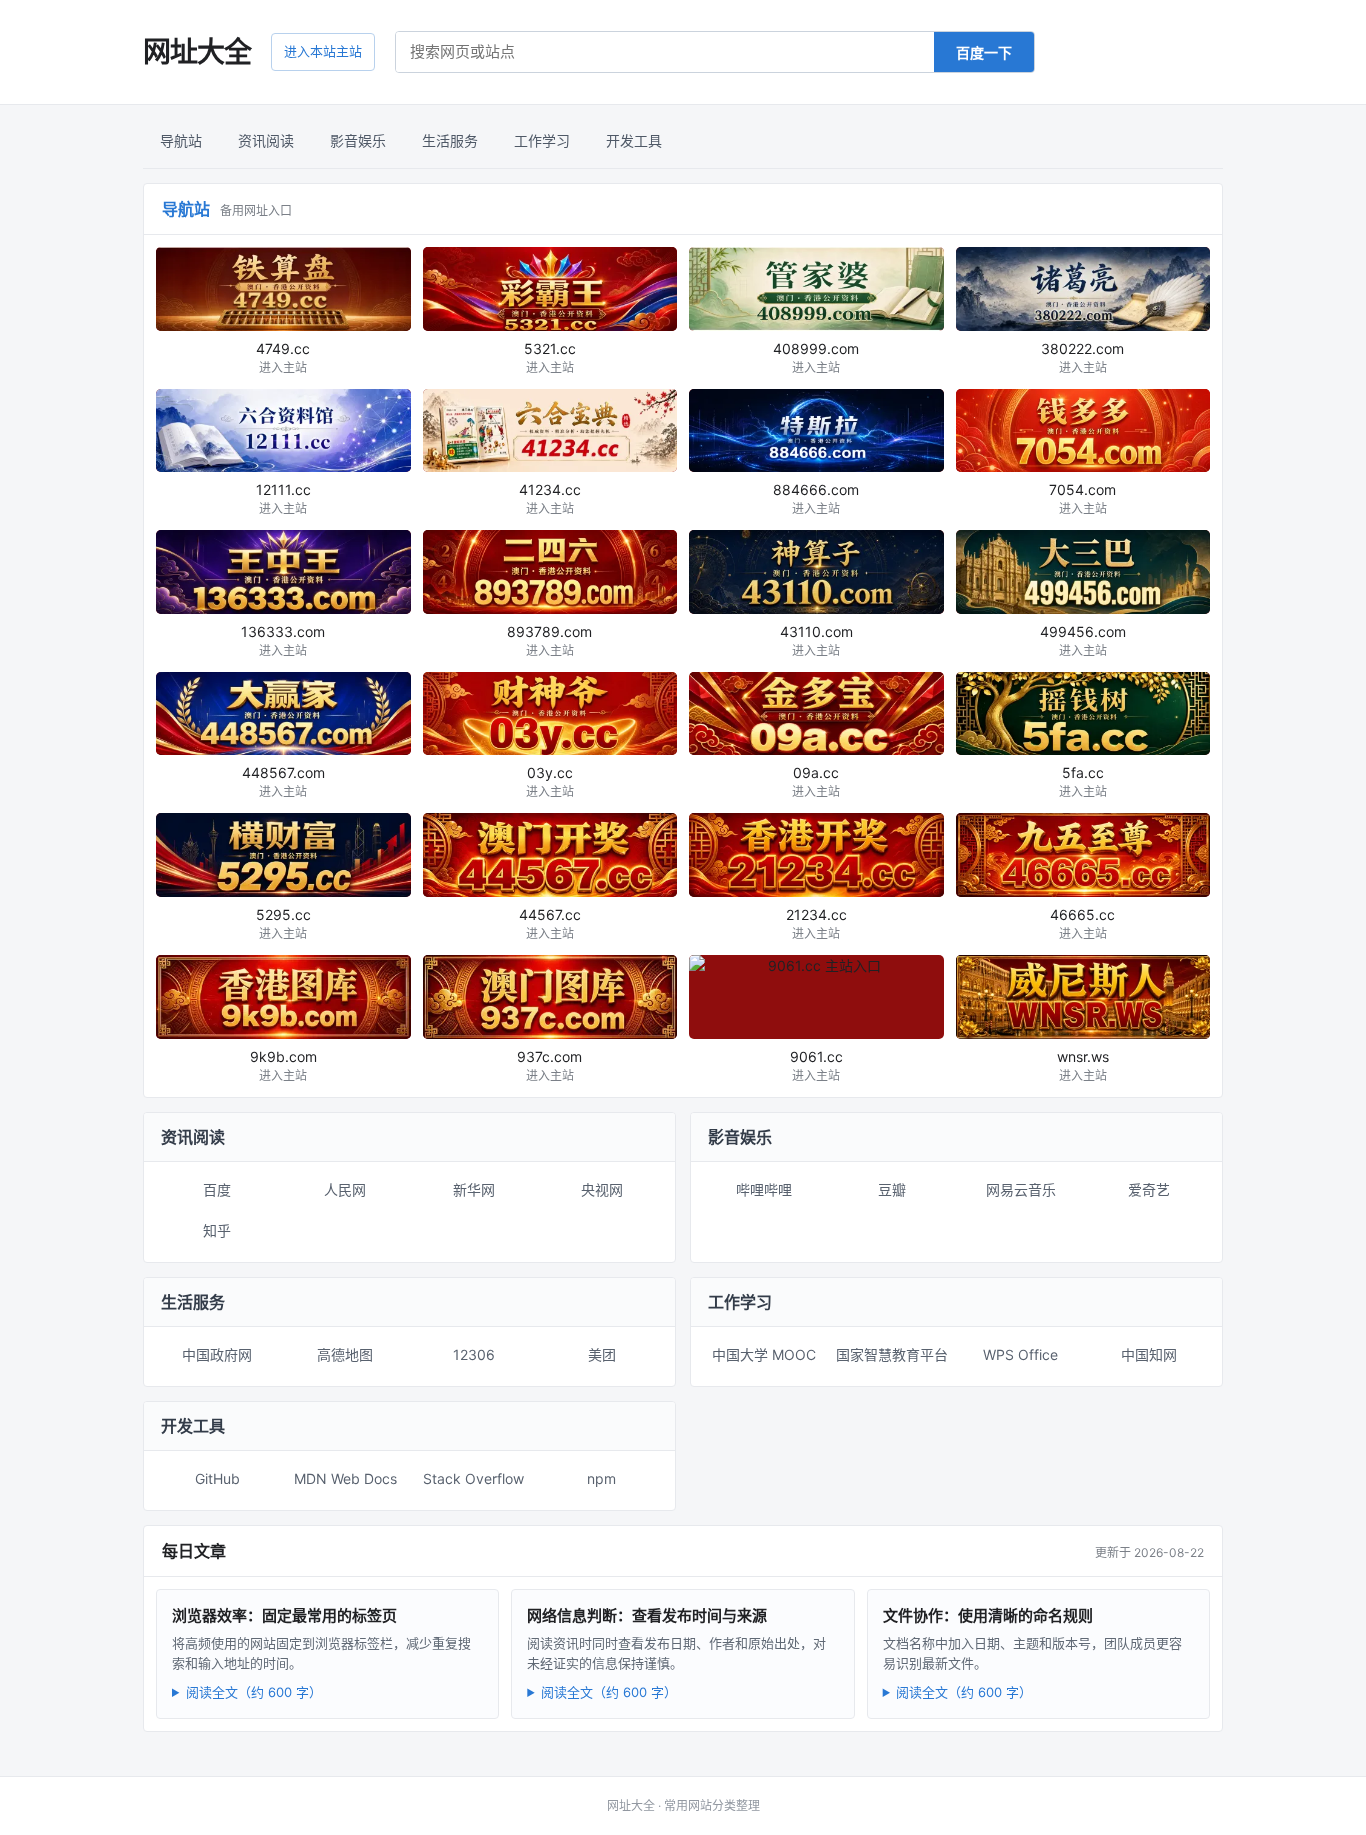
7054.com (1082, 498)
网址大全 (197, 52)
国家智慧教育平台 (892, 1354)
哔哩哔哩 (764, 1189)
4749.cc (283, 357)
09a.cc (816, 781)
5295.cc (283, 923)
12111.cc (283, 498)
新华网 (474, 1189)
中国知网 (1149, 1354)
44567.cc (550, 923)
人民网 (345, 1189)
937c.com (549, 1065)
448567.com (283, 781)
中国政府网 (217, 1354)
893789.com (549, 640)
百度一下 (984, 52)
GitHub (217, 1478)
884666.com (816, 498)
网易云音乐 (1021, 1189)
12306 (474, 1354)
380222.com (1082, 357)
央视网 (602, 1189)
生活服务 (450, 140)
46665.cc (1082, 923)
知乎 (217, 1230)
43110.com (816, 640)
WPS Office (1020, 1354)
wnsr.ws (1083, 1065)
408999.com (816, 357)
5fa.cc (1083, 781)
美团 (602, 1354)
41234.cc (550, 498)
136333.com (283, 640)
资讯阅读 (266, 140)
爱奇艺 (1149, 1189)
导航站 (181, 140)
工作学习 (542, 140)
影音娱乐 (358, 140)
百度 (217, 1189)
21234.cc (816, 923)
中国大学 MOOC (764, 1354)
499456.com (1083, 640)
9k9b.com (283, 1065)
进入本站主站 (323, 51)
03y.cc (550, 781)
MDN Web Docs (345, 1478)
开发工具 (634, 140)
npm (601, 1478)
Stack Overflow (473, 1478)
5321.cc (550, 357)
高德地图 (345, 1354)
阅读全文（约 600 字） (254, 1692)
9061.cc (816, 1065)
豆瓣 (892, 1189)
